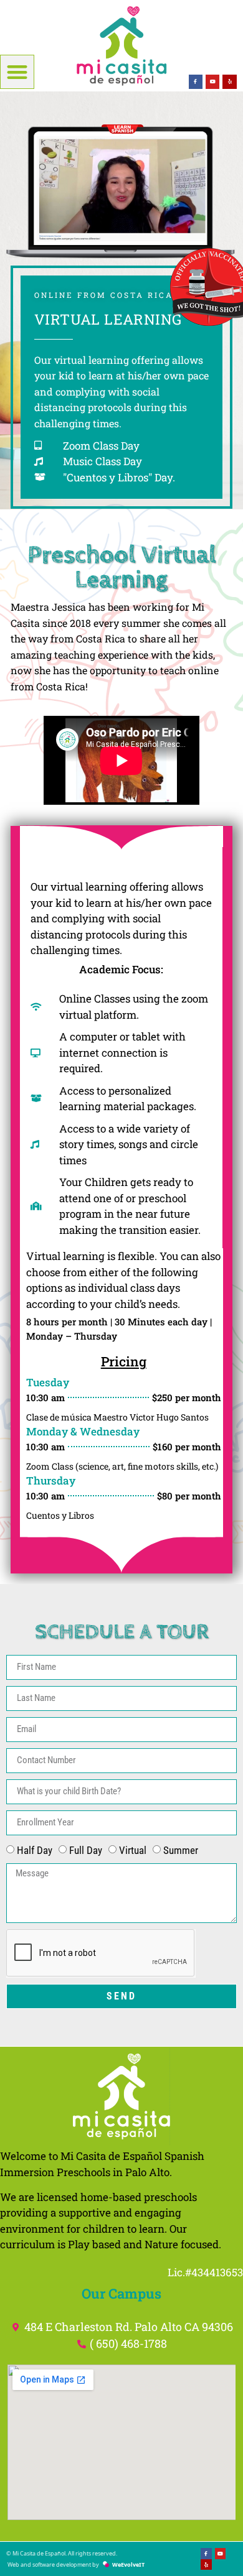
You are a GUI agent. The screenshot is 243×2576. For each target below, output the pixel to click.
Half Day (35, 1850)
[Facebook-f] (196, 81)
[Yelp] (229, 81)
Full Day (86, 1850)
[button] (17, 72)
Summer (181, 1850)
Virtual (133, 1850)
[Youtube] (212, 81)
